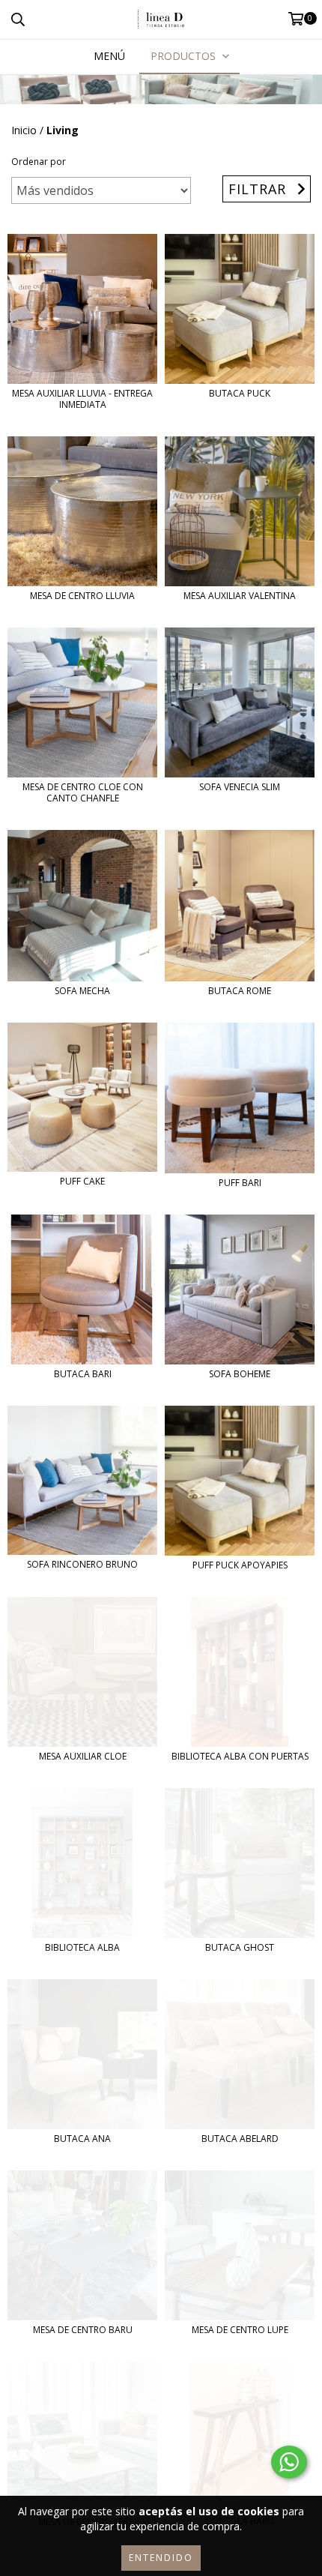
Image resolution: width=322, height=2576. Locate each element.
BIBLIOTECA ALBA (82, 1947)
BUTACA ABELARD (240, 2139)
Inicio (24, 130)
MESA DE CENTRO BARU (83, 2330)
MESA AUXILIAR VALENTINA (240, 596)
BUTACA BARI (83, 1374)
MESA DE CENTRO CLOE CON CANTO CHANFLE (83, 792)
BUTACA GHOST (240, 1947)
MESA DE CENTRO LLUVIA (82, 596)
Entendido (161, 2558)
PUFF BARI (240, 1183)
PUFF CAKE (82, 1181)
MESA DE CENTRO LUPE (240, 2330)
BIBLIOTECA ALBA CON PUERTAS (240, 1756)
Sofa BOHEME (240, 1374)
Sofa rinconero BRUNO (82, 1564)
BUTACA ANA (82, 2139)
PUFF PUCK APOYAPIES (240, 1565)
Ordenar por (39, 162)
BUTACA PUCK (240, 393)
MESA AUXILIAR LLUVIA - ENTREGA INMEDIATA (82, 399)
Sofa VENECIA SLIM (240, 787)
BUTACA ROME (240, 991)
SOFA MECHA (82, 991)
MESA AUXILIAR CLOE (83, 1756)
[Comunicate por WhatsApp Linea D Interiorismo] (289, 2462)
